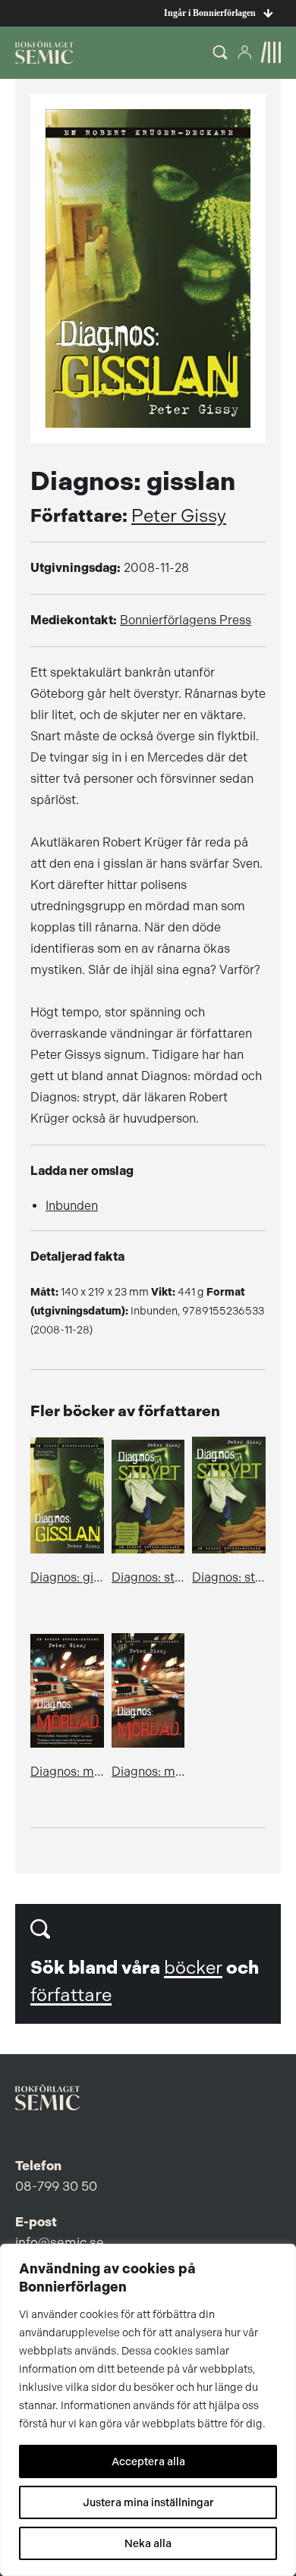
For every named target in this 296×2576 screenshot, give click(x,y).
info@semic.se (60, 2242)
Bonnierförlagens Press (186, 620)
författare (71, 1995)
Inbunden (72, 1206)
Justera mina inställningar (148, 2502)
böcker (193, 1968)
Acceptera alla (148, 2461)
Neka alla (148, 2543)
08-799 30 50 (56, 2186)
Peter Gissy (179, 516)
